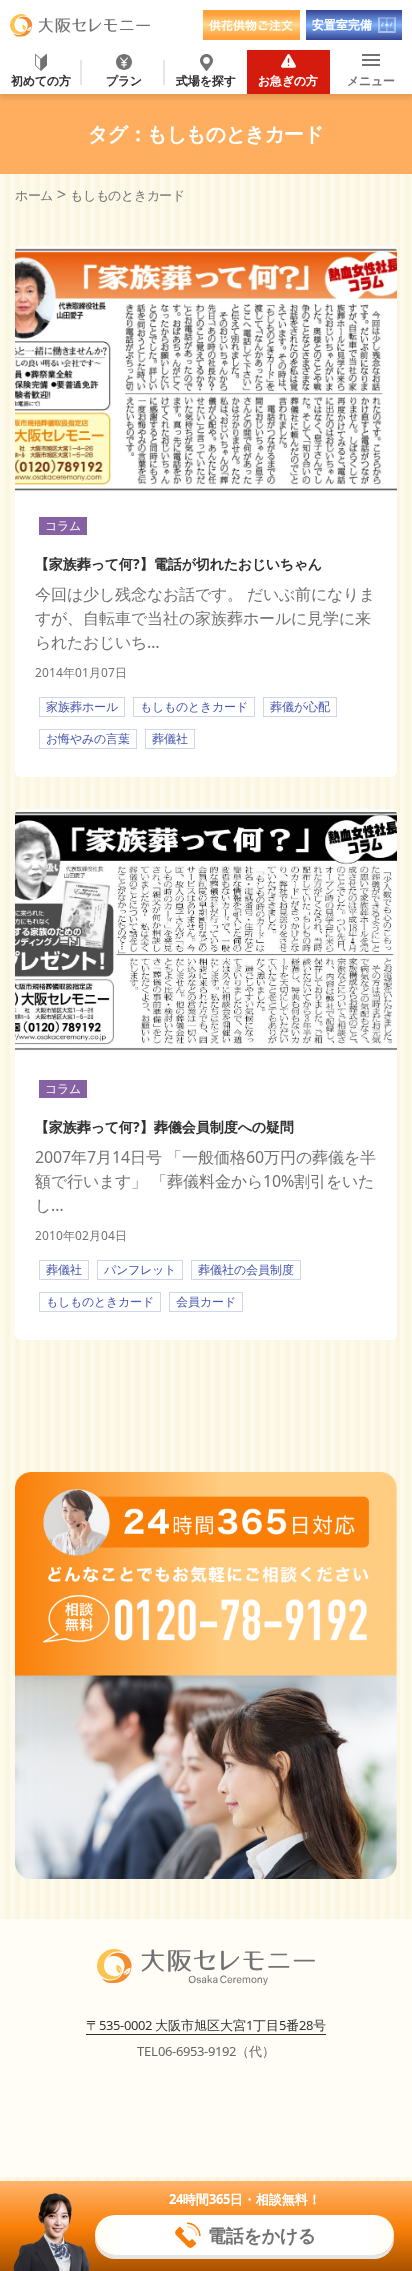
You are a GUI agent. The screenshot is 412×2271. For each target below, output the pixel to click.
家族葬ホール (82, 706)
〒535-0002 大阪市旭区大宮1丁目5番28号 (206, 2025)
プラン (124, 80)
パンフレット (140, 1269)
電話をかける (262, 2235)
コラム (63, 525)
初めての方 (41, 80)
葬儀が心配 (300, 706)
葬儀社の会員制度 (246, 1269)
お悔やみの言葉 (88, 738)
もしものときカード (194, 706)
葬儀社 (170, 738)
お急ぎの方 (288, 80)
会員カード (206, 1301)
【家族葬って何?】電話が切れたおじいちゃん (178, 563)
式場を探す (206, 80)
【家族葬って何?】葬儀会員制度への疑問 (164, 1126)
